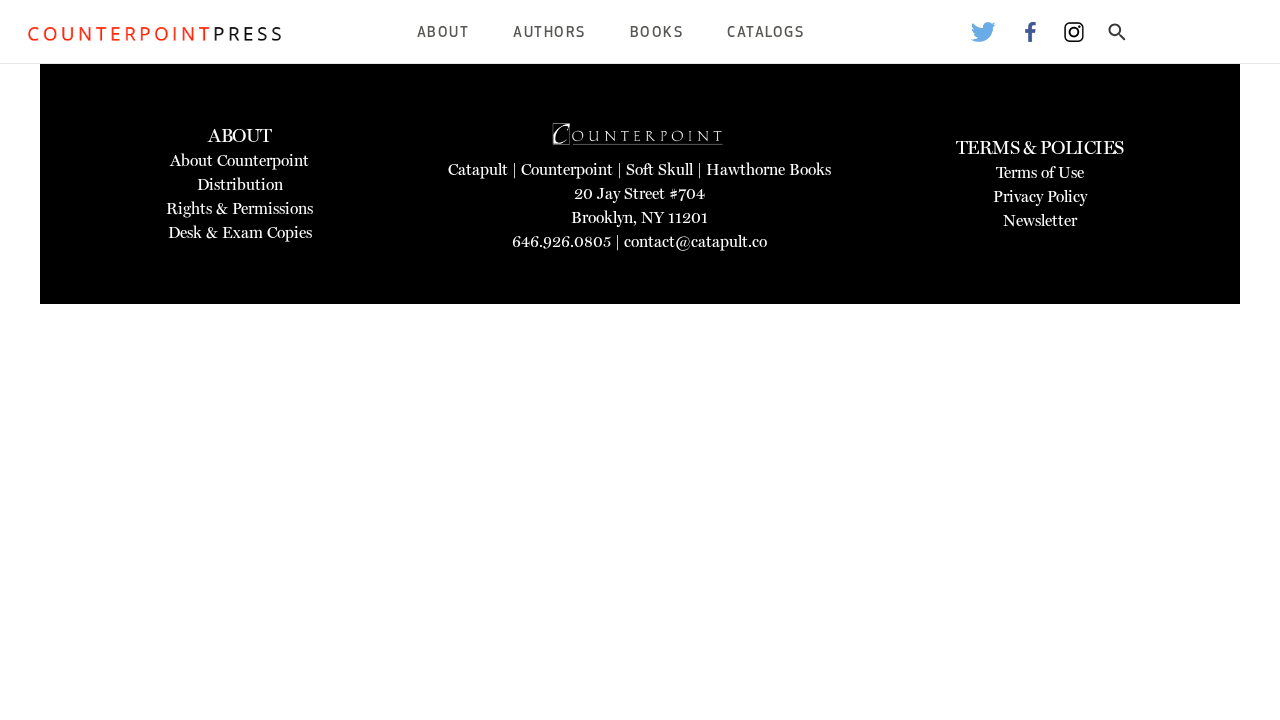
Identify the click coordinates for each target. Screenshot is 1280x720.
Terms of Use (1040, 172)
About (443, 33)
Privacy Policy (1040, 196)
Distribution (240, 184)
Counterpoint (567, 169)
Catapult (478, 169)
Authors (549, 33)
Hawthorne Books (768, 169)
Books (657, 33)
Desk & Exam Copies (240, 232)
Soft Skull (659, 169)
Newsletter (1040, 220)
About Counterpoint (239, 160)
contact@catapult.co (695, 241)
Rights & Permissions (239, 208)
